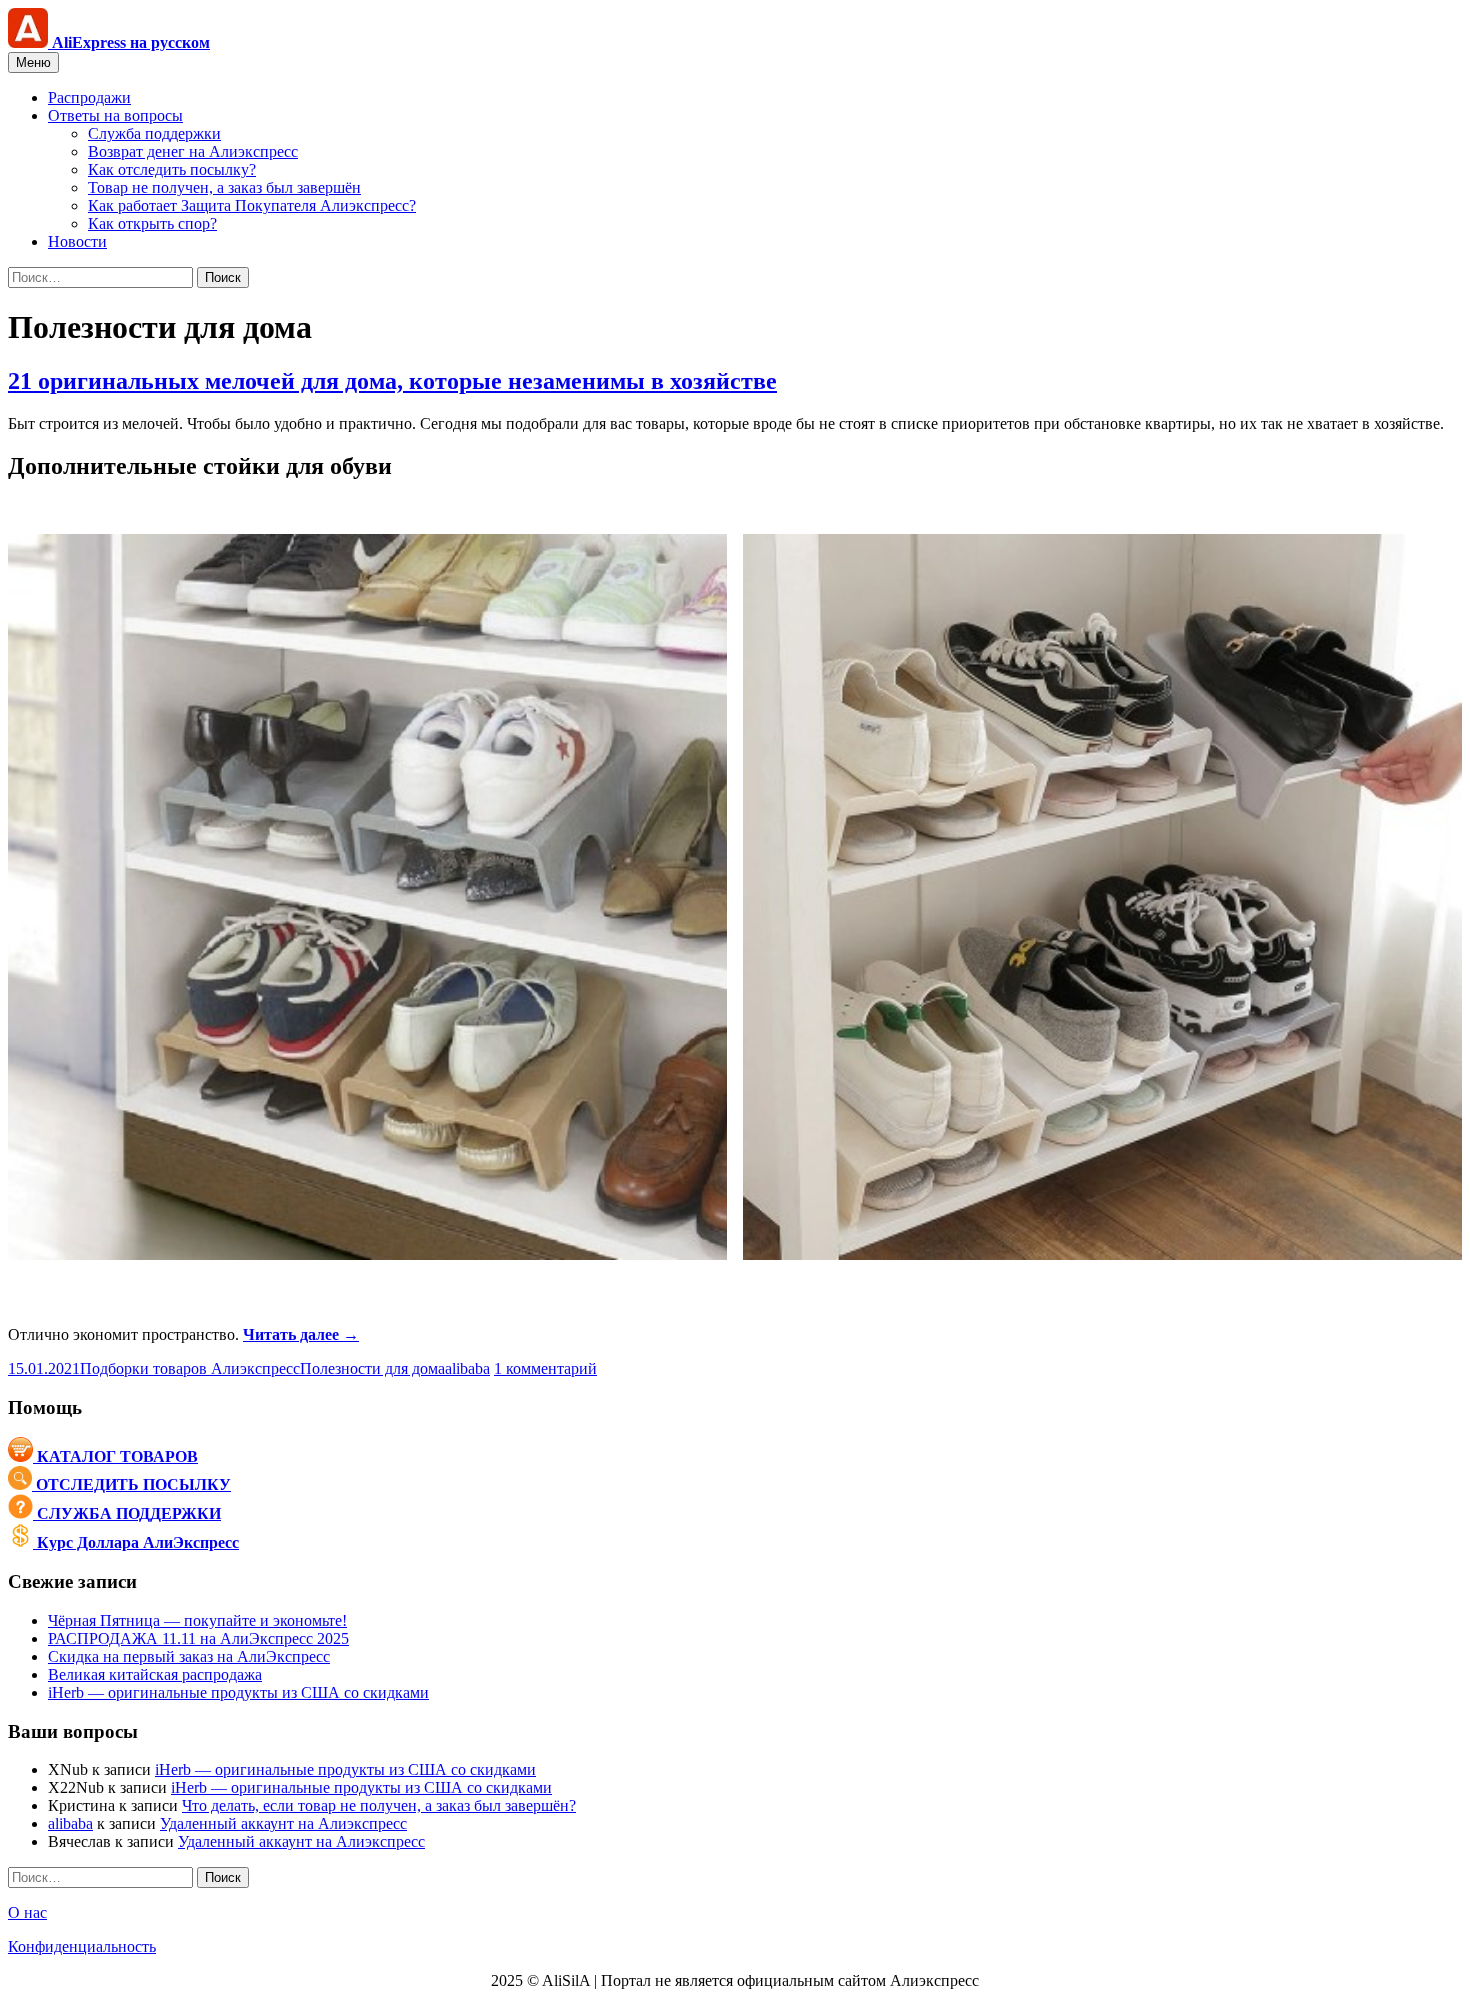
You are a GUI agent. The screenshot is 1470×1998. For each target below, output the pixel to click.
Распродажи (89, 97)
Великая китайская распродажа (155, 1674)
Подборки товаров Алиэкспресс (190, 1368)
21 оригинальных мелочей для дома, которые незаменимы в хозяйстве (392, 381)
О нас (27, 1912)
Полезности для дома (372, 1368)
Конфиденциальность (82, 1946)
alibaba (467, 1368)
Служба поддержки (154, 133)
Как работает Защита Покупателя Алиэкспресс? (252, 205)
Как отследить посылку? (172, 169)
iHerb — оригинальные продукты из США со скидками (238, 1692)
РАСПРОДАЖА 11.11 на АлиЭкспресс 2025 (198, 1638)
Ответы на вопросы (115, 115)
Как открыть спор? (152, 223)
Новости (77, 241)
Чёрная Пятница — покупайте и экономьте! (197, 1620)
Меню (33, 62)
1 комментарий (545, 1368)
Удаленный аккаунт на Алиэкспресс (283, 1823)
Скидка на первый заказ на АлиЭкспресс (189, 1656)
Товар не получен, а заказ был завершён (224, 187)
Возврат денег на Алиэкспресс (193, 151)
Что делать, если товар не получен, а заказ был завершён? (379, 1805)
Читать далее (301, 1334)
